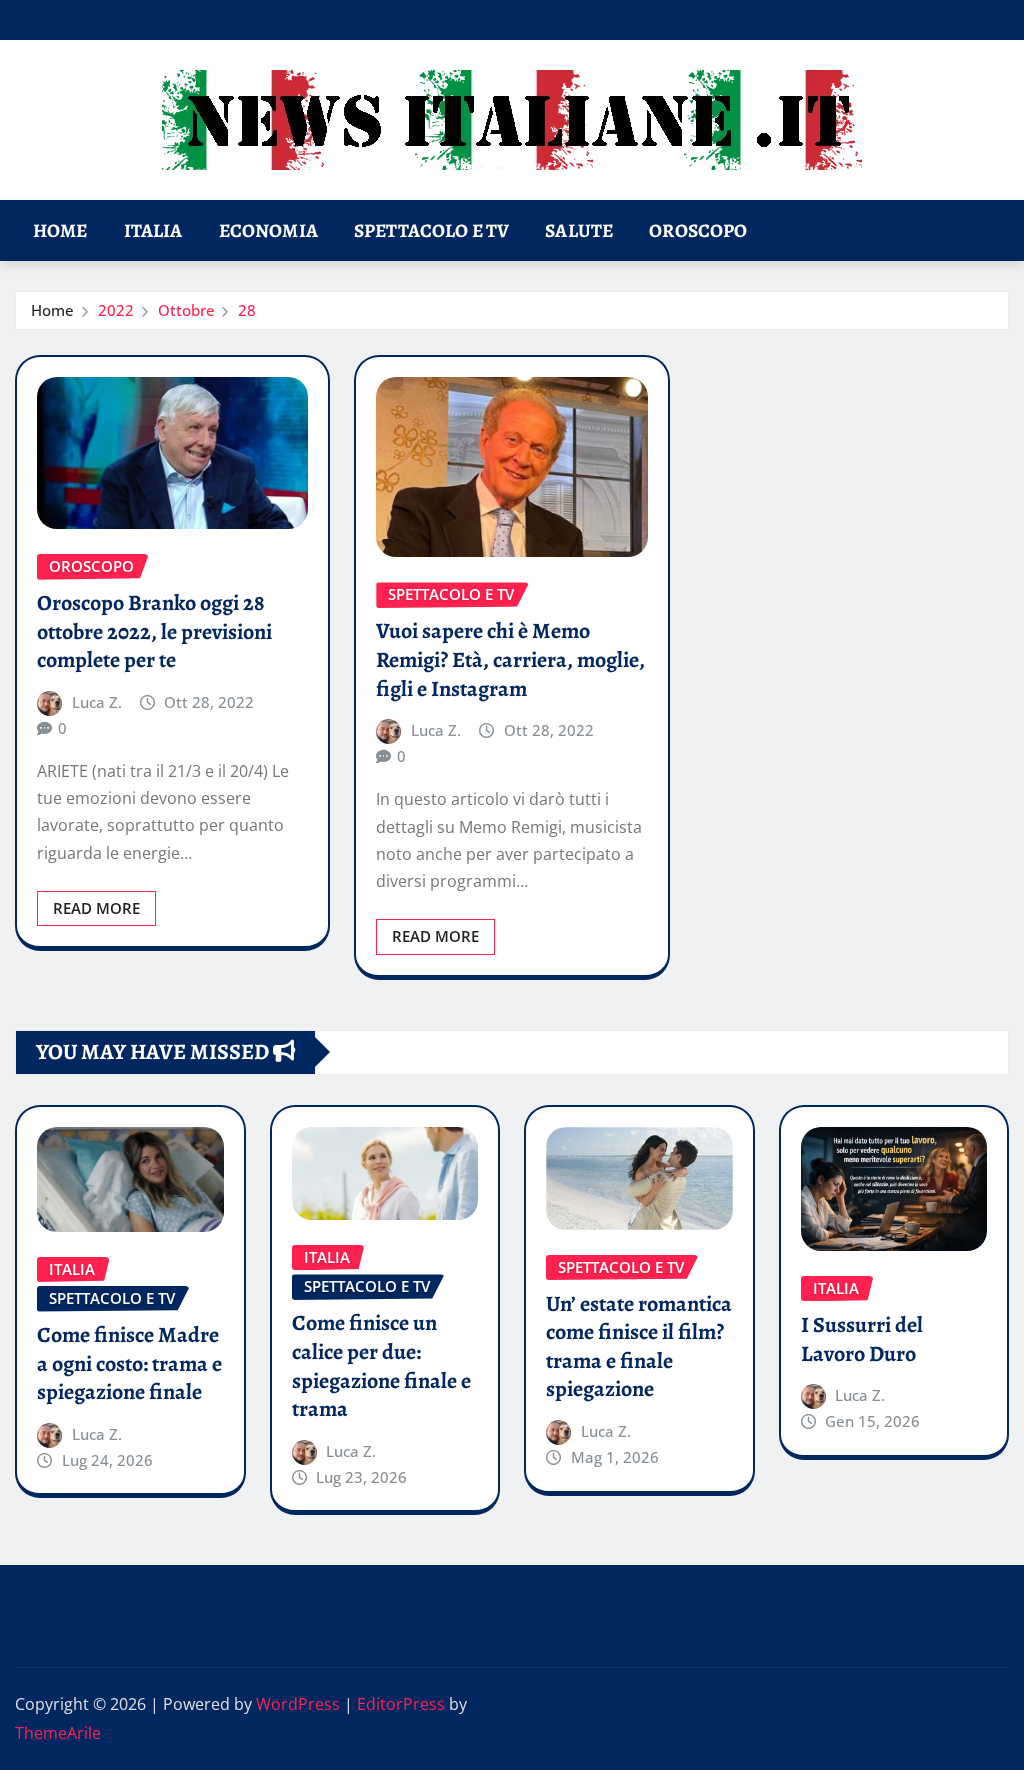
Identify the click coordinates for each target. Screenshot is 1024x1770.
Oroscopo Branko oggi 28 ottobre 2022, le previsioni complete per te (154, 631)
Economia (268, 230)
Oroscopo (698, 230)
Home (60, 230)
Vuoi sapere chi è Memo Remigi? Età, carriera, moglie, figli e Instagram (510, 659)
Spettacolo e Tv (431, 230)
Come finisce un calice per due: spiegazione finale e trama (381, 1366)
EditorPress (401, 1704)
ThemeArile (58, 1733)
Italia (153, 230)
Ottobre (186, 310)
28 (247, 310)
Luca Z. (97, 702)
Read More (96, 908)
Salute (579, 230)
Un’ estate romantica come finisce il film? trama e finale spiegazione (639, 1347)
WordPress (298, 1704)
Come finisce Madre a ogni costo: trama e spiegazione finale (129, 1363)
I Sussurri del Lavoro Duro (862, 1339)
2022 (116, 310)
